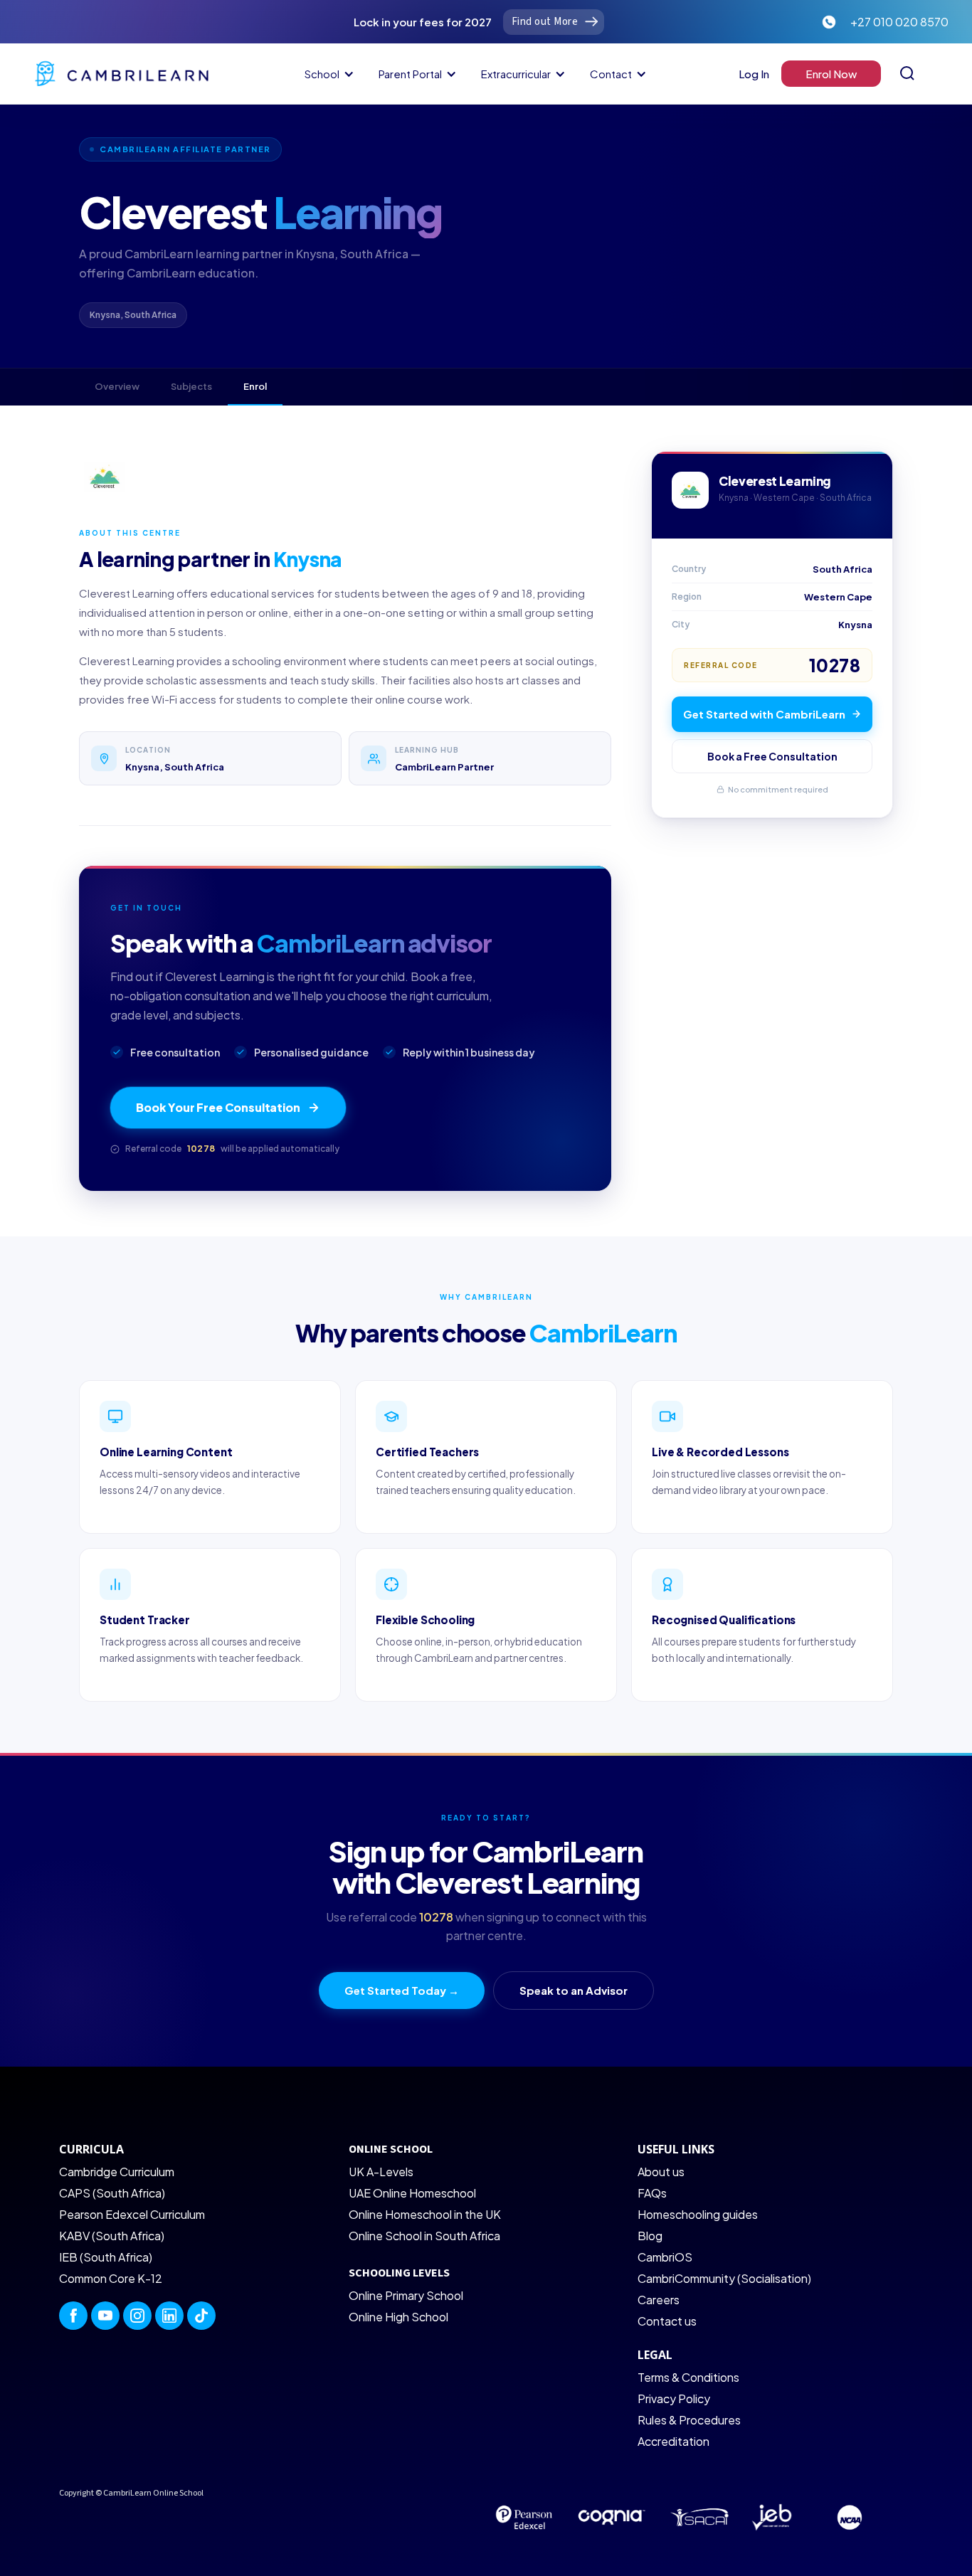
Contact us (667, 2321)
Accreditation (673, 2441)
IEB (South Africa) (106, 2257)
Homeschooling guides (698, 2214)
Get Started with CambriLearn (764, 714)
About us (661, 2172)
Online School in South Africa (424, 2236)
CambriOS (665, 2257)
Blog (650, 2236)
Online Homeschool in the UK (425, 2214)
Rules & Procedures (689, 2420)
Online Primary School (406, 2295)
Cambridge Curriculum (117, 2172)
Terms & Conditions (688, 2377)
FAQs (652, 2193)
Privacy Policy (674, 2399)
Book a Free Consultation (772, 756)
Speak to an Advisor (574, 1990)
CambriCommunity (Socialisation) (724, 2278)
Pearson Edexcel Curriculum (132, 2214)
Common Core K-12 (111, 2278)
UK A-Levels (381, 2172)
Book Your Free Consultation (218, 1107)
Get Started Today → (402, 1990)
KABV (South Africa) (112, 2236)
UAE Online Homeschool (412, 2193)
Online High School (398, 2317)
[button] (327, 74)
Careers (659, 2300)
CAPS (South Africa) (112, 2193)
